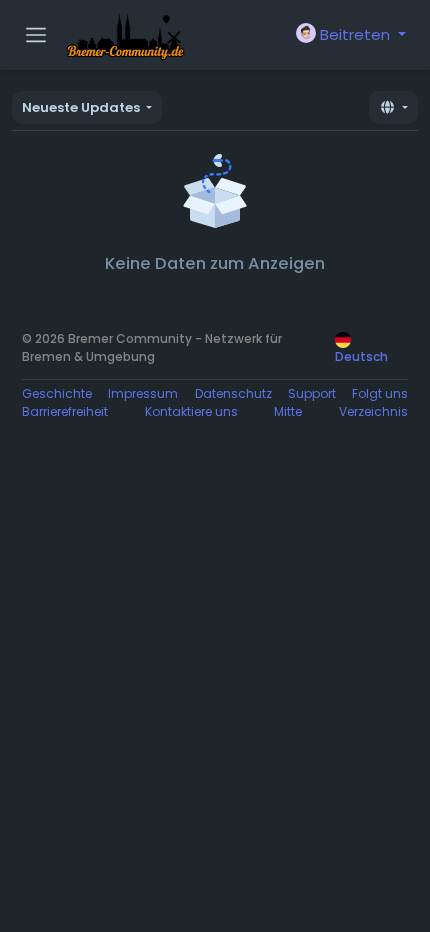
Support (312, 393)
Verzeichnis (373, 411)
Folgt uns (380, 393)
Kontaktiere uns (191, 411)
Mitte (288, 411)
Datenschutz (233, 393)
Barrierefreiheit (65, 411)
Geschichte (57, 393)
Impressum (143, 393)
